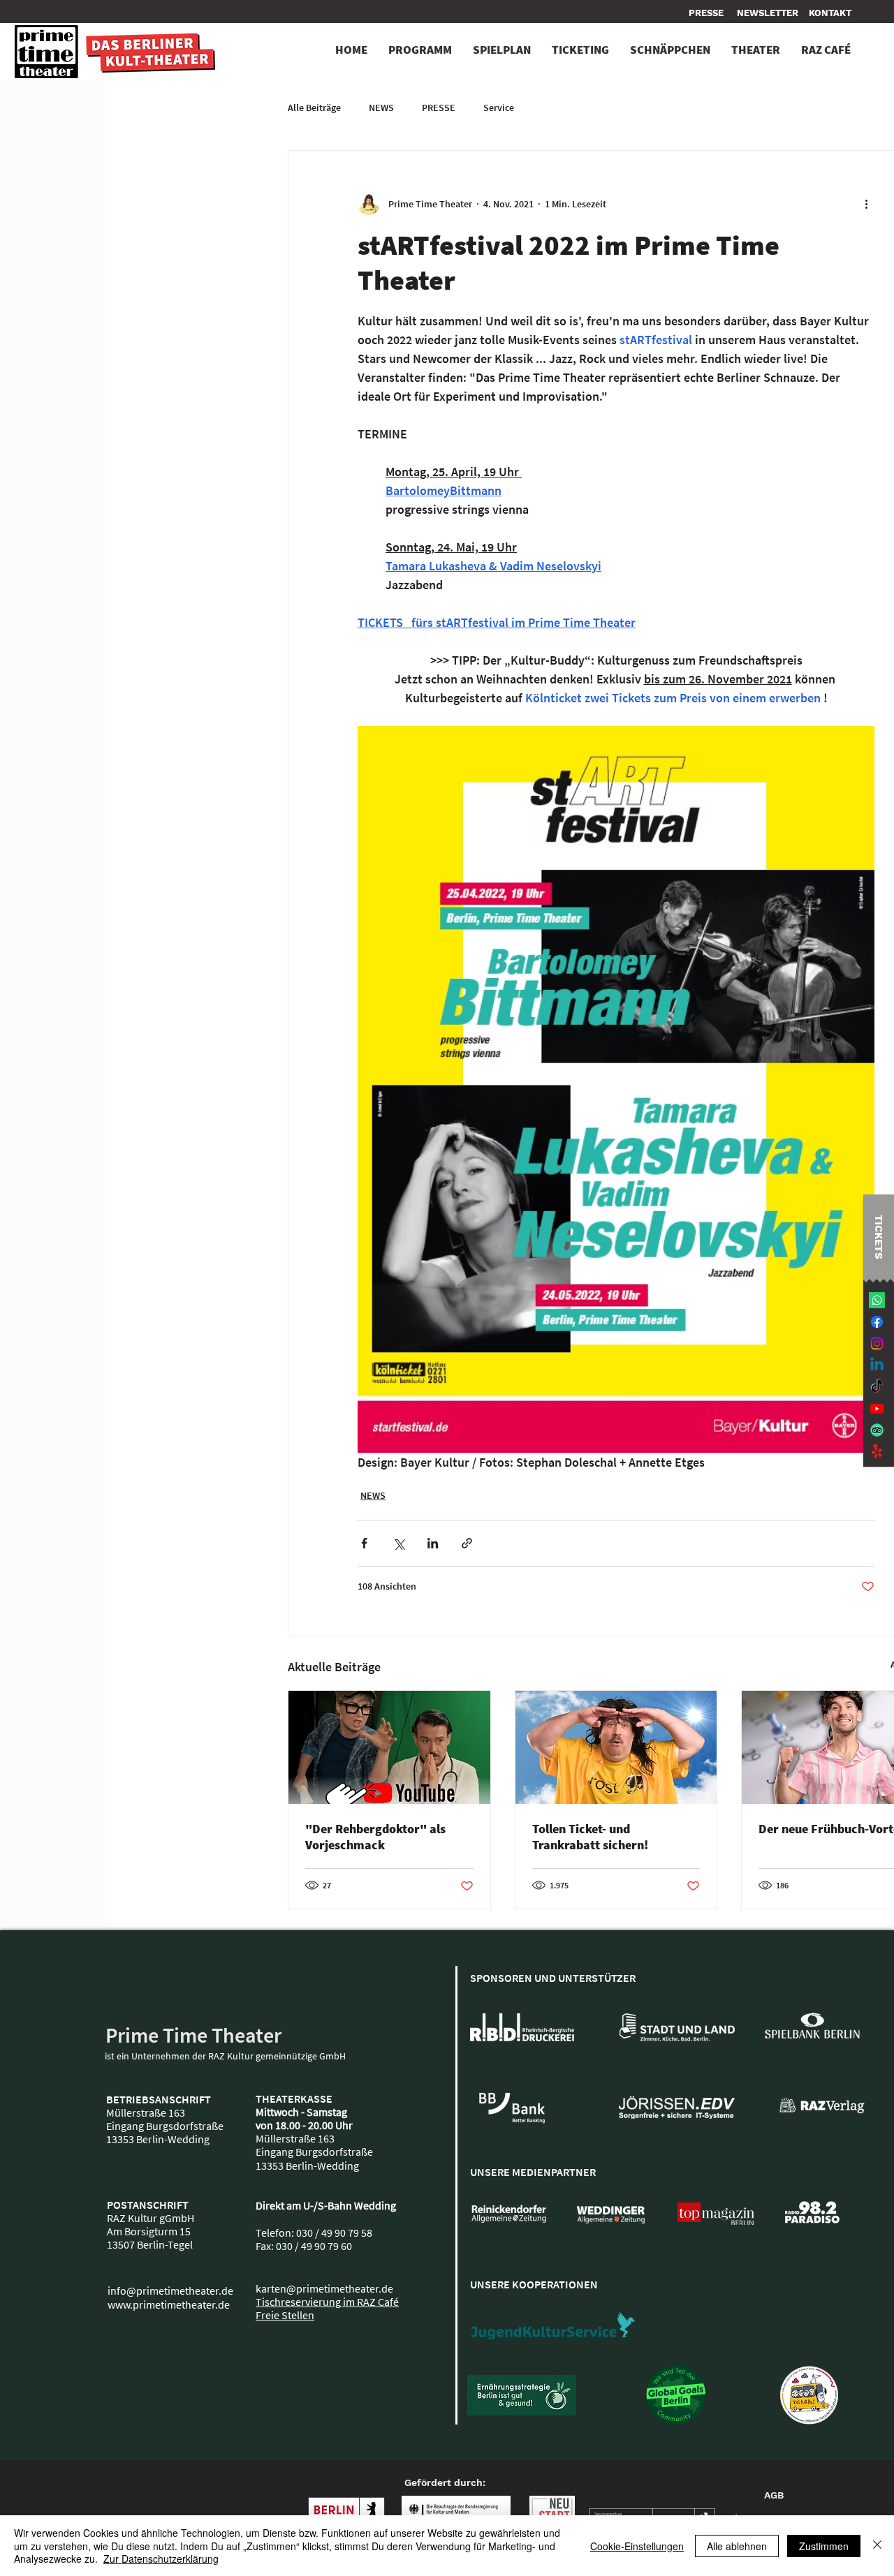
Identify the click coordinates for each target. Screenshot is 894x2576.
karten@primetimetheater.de (324, 2288)
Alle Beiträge (314, 108)
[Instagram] (877, 1343)
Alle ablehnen (737, 2546)
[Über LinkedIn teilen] (433, 1543)
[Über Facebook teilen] (364, 1543)
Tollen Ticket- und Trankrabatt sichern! (590, 1837)
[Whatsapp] (877, 1300)
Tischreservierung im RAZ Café (327, 2302)
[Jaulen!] (877, 1452)
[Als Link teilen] (467, 1543)
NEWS (381, 108)
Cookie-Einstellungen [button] (637, 2546)
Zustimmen (824, 2546)
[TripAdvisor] (877, 1430)
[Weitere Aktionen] (866, 204)
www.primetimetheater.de (169, 2304)
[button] (830, 13)
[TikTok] (877, 1387)
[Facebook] (877, 1322)
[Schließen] (877, 2546)
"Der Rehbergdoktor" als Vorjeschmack (375, 1837)
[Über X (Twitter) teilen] (398, 1543)
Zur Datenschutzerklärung (161, 2559)
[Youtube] (877, 1408)
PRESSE (439, 108)
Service (499, 108)
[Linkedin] (877, 1365)
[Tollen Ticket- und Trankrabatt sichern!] (616, 1747)
